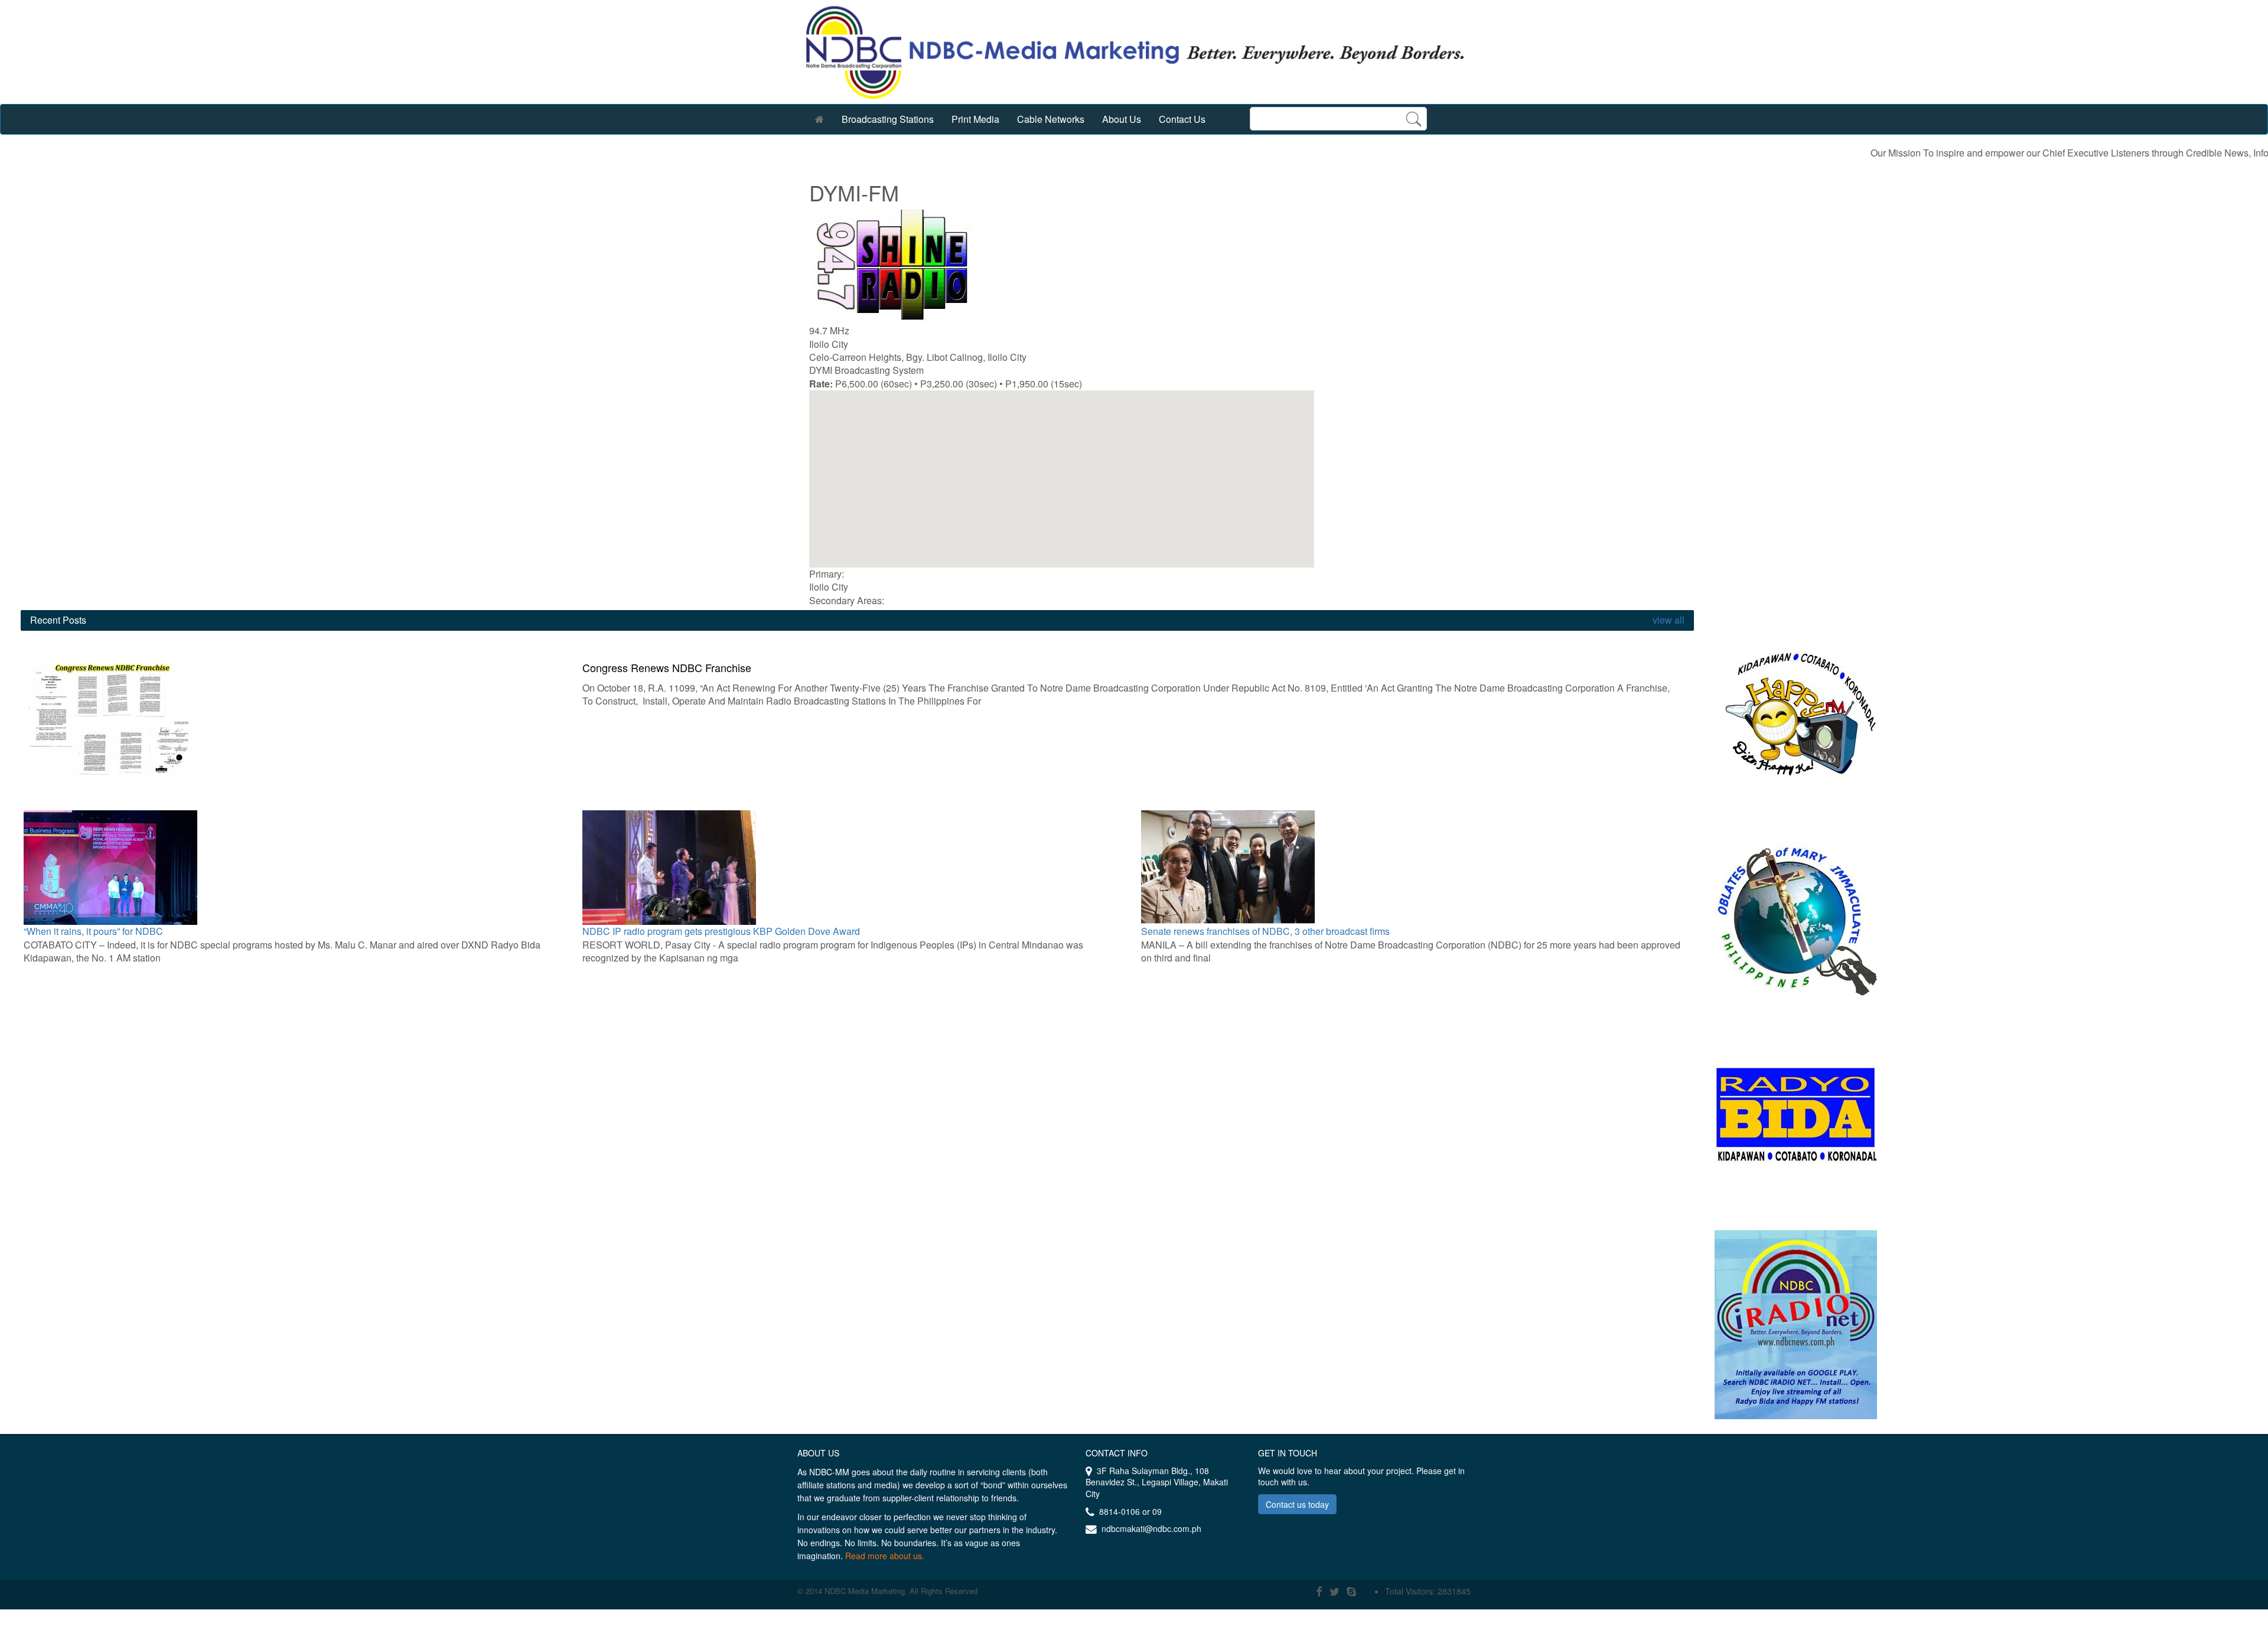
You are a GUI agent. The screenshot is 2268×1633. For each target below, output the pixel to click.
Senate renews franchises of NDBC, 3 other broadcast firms (1265, 931)
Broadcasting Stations (888, 119)
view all (1667, 620)
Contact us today (1297, 1504)
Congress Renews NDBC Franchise (667, 667)
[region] (1062, 479)
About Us (1122, 119)
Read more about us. (885, 1556)
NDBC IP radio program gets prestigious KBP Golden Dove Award (721, 931)
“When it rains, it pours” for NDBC (93, 931)
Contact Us (1182, 119)
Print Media (975, 119)
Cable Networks (1051, 119)
